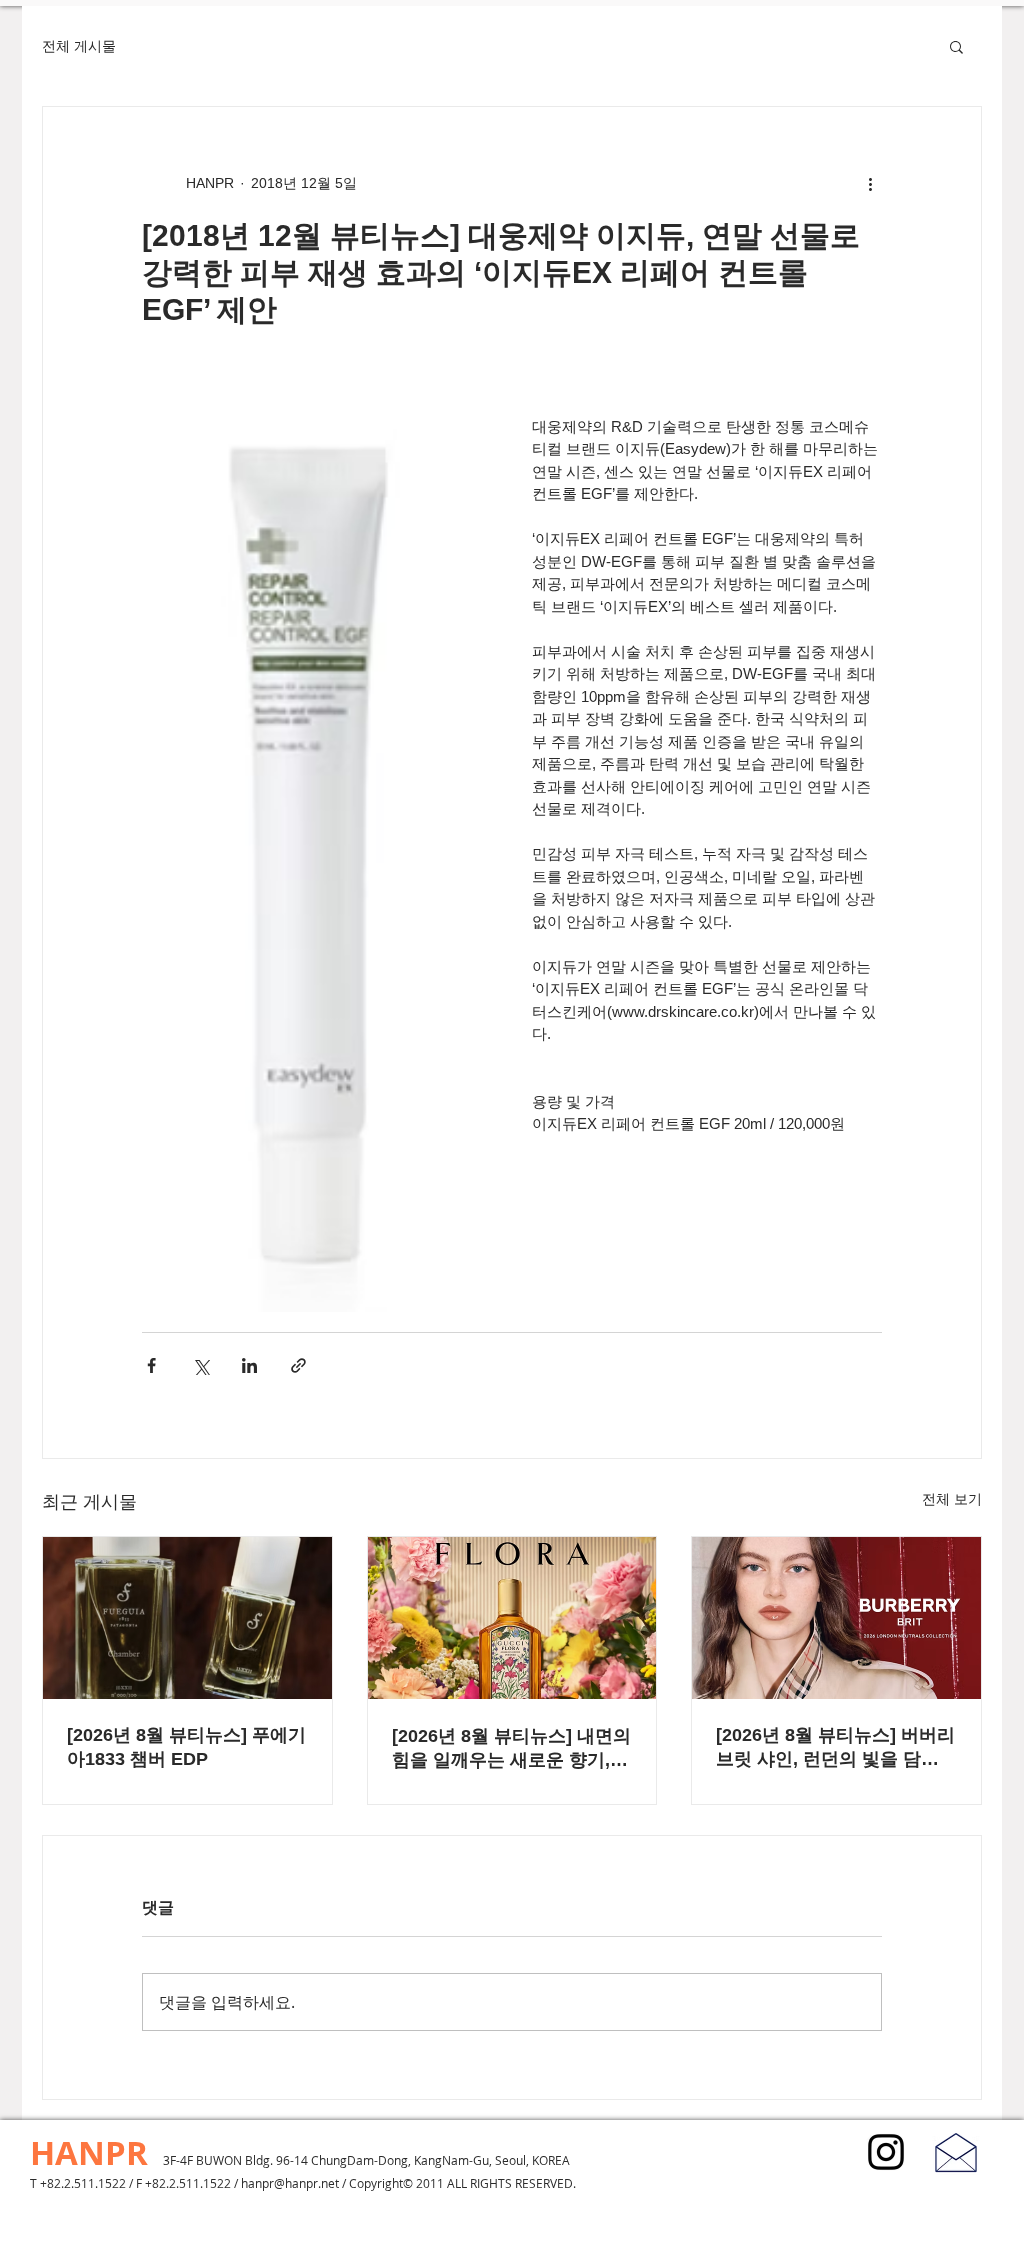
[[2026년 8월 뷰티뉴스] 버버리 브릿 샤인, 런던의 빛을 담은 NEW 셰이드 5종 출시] (836, 1618)
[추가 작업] (870, 183)
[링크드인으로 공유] (249, 1365)
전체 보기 (952, 1499)
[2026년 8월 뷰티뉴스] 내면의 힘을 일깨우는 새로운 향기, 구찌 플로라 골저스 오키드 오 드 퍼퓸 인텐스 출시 (511, 1749)
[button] (956, 46)
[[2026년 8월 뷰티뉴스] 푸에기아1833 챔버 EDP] (187, 1618)
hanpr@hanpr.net (290, 2183)
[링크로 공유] (298, 1365)
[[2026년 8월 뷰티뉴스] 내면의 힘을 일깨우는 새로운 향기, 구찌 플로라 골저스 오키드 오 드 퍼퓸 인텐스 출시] (512, 1618)
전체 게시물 (79, 46)
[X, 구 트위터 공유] (200, 1365)
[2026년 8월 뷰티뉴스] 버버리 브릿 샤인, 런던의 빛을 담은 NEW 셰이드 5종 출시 (835, 1748)
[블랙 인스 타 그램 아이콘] (886, 2152)
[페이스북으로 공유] (151, 1365)
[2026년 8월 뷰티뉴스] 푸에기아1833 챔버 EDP (186, 1747)
